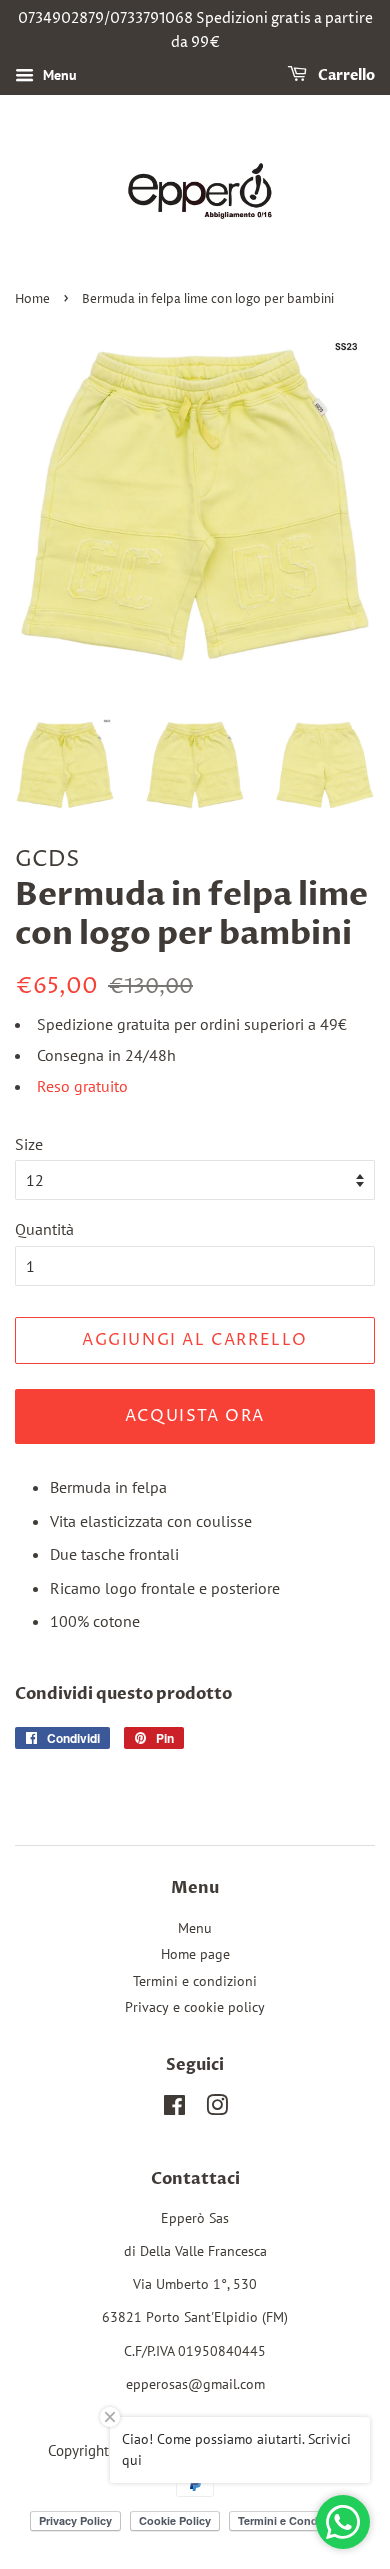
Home (32, 299)
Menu (58, 75)
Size (29, 1144)
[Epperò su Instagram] (217, 2109)
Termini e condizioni (195, 1981)
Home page (195, 1954)
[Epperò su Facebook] (174, 2109)
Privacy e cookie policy (195, 2007)
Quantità (44, 1229)
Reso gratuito (82, 1086)
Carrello (345, 75)
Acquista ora (195, 1416)
